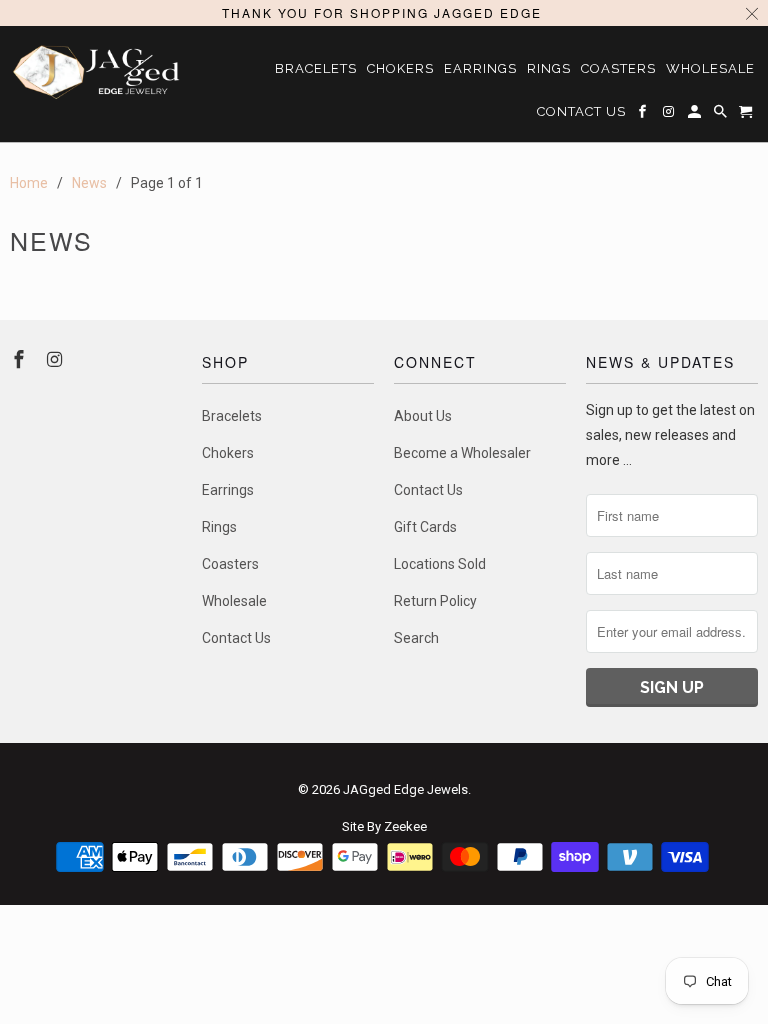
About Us (423, 416)
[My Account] (696, 115)
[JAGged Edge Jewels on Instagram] (57, 359)
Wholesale (234, 601)
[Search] (722, 115)
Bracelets (232, 416)
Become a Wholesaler (462, 453)
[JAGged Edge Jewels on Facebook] (21, 359)
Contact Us (236, 638)
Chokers (228, 453)
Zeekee (405, 826)
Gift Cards (425, 527)
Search (416, 638)
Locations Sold (440, 564)
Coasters (230, 564)
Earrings (228, 490)
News (51, 240)
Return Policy (435, 601)
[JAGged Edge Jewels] (96, 71)
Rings (219, 527)
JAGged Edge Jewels (405, 789)
